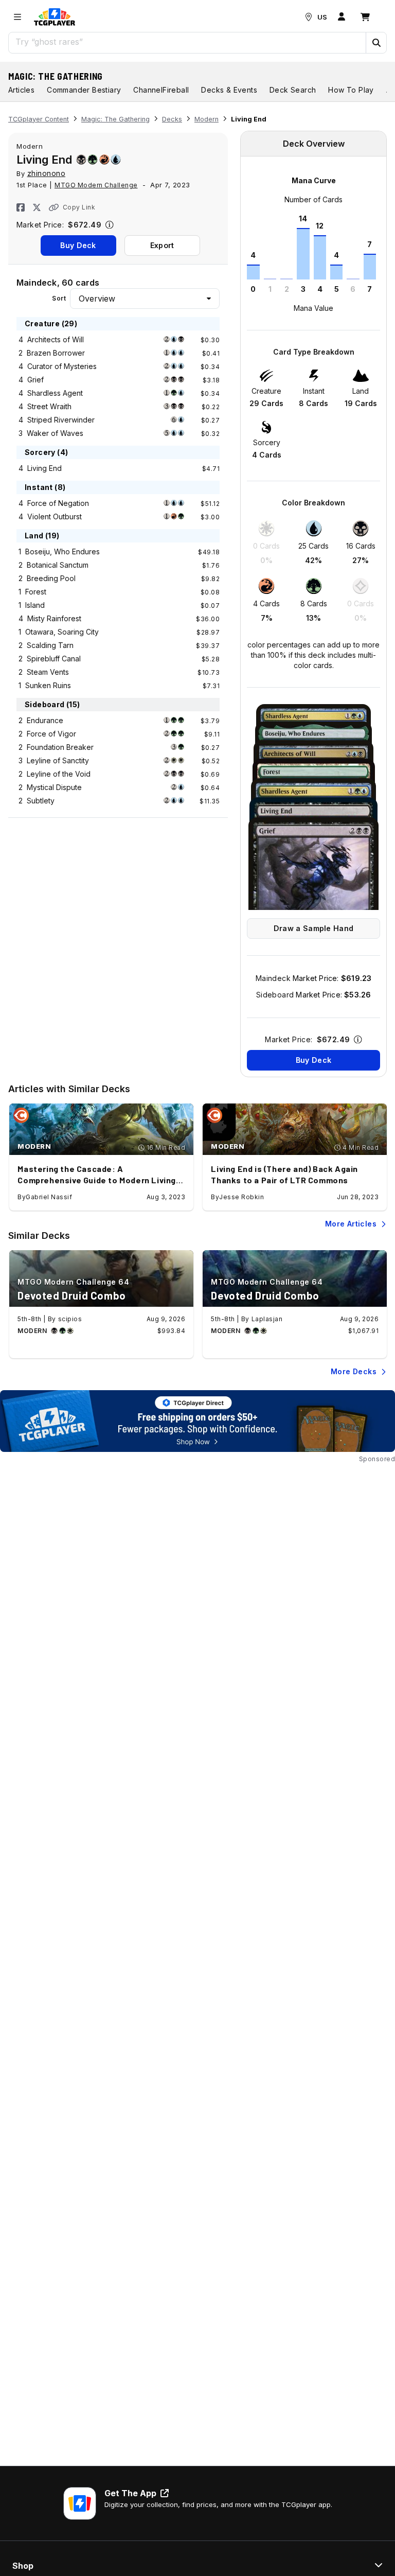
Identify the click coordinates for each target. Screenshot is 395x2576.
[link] (55, 17)
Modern (207, 119)
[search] (187, 42)
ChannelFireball (161, 90)
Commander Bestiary (84, 90)
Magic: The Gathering (56, 76)
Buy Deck (78, 245)
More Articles (351, 1224)
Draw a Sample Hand (313, 928)
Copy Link (79, 207)
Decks (172, 119)
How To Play (351, 90)
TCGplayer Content (39, 119)
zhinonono (47, 173)
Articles (21, 90)
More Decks (354, 1371)
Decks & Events (229, 90)
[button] (376, 43)
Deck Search (293, 90)
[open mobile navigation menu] (17, 17)
